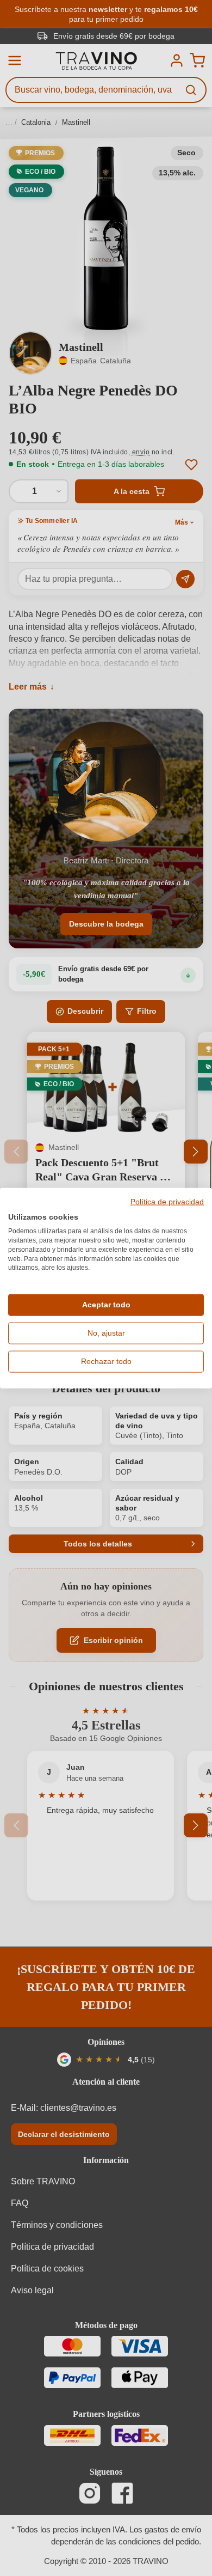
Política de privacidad (167, 1202)
